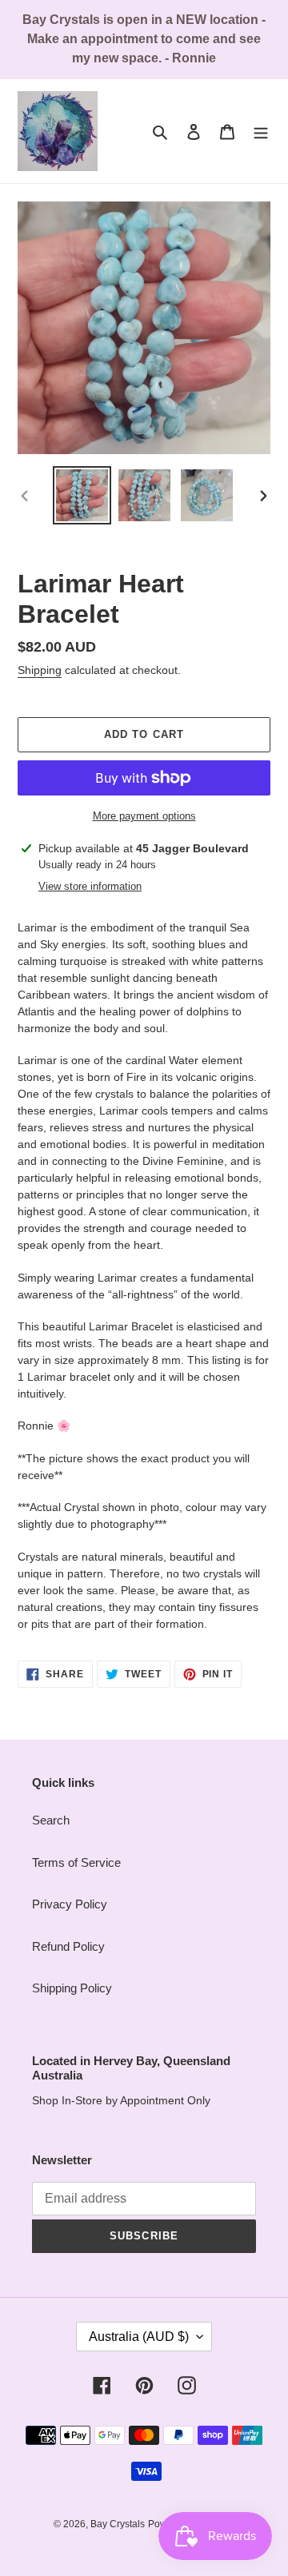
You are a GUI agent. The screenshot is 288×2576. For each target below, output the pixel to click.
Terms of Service (76, 1862)
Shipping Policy (72, 1988)
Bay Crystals (118, 2524)
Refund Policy (68, 1946)
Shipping (40, 670)
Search (51, 1820)
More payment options (144, 816)
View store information (90, 886)
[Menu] (261, 132)
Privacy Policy (70, 1904)
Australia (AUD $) (139, 2337)
